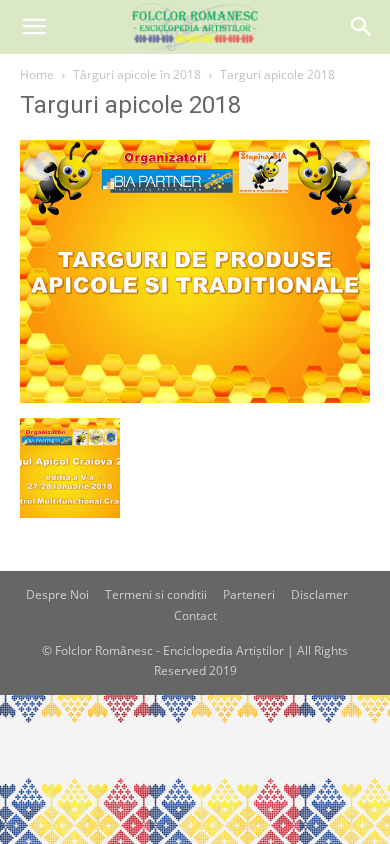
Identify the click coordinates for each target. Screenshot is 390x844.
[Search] (362, 27)
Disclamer (319, 594)
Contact (195, 615)
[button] (34, 27)
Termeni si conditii (156, 594)
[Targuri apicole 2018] (195, 397)
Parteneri (249, 594)
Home (37, 74)
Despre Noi (57, 594)
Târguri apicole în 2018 (137, 74)
